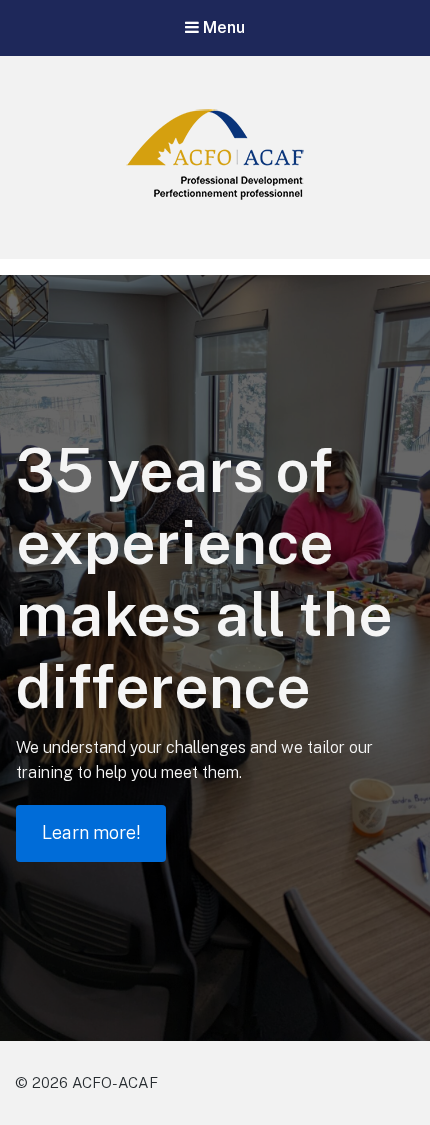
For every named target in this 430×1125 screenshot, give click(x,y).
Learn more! (91, 832)
